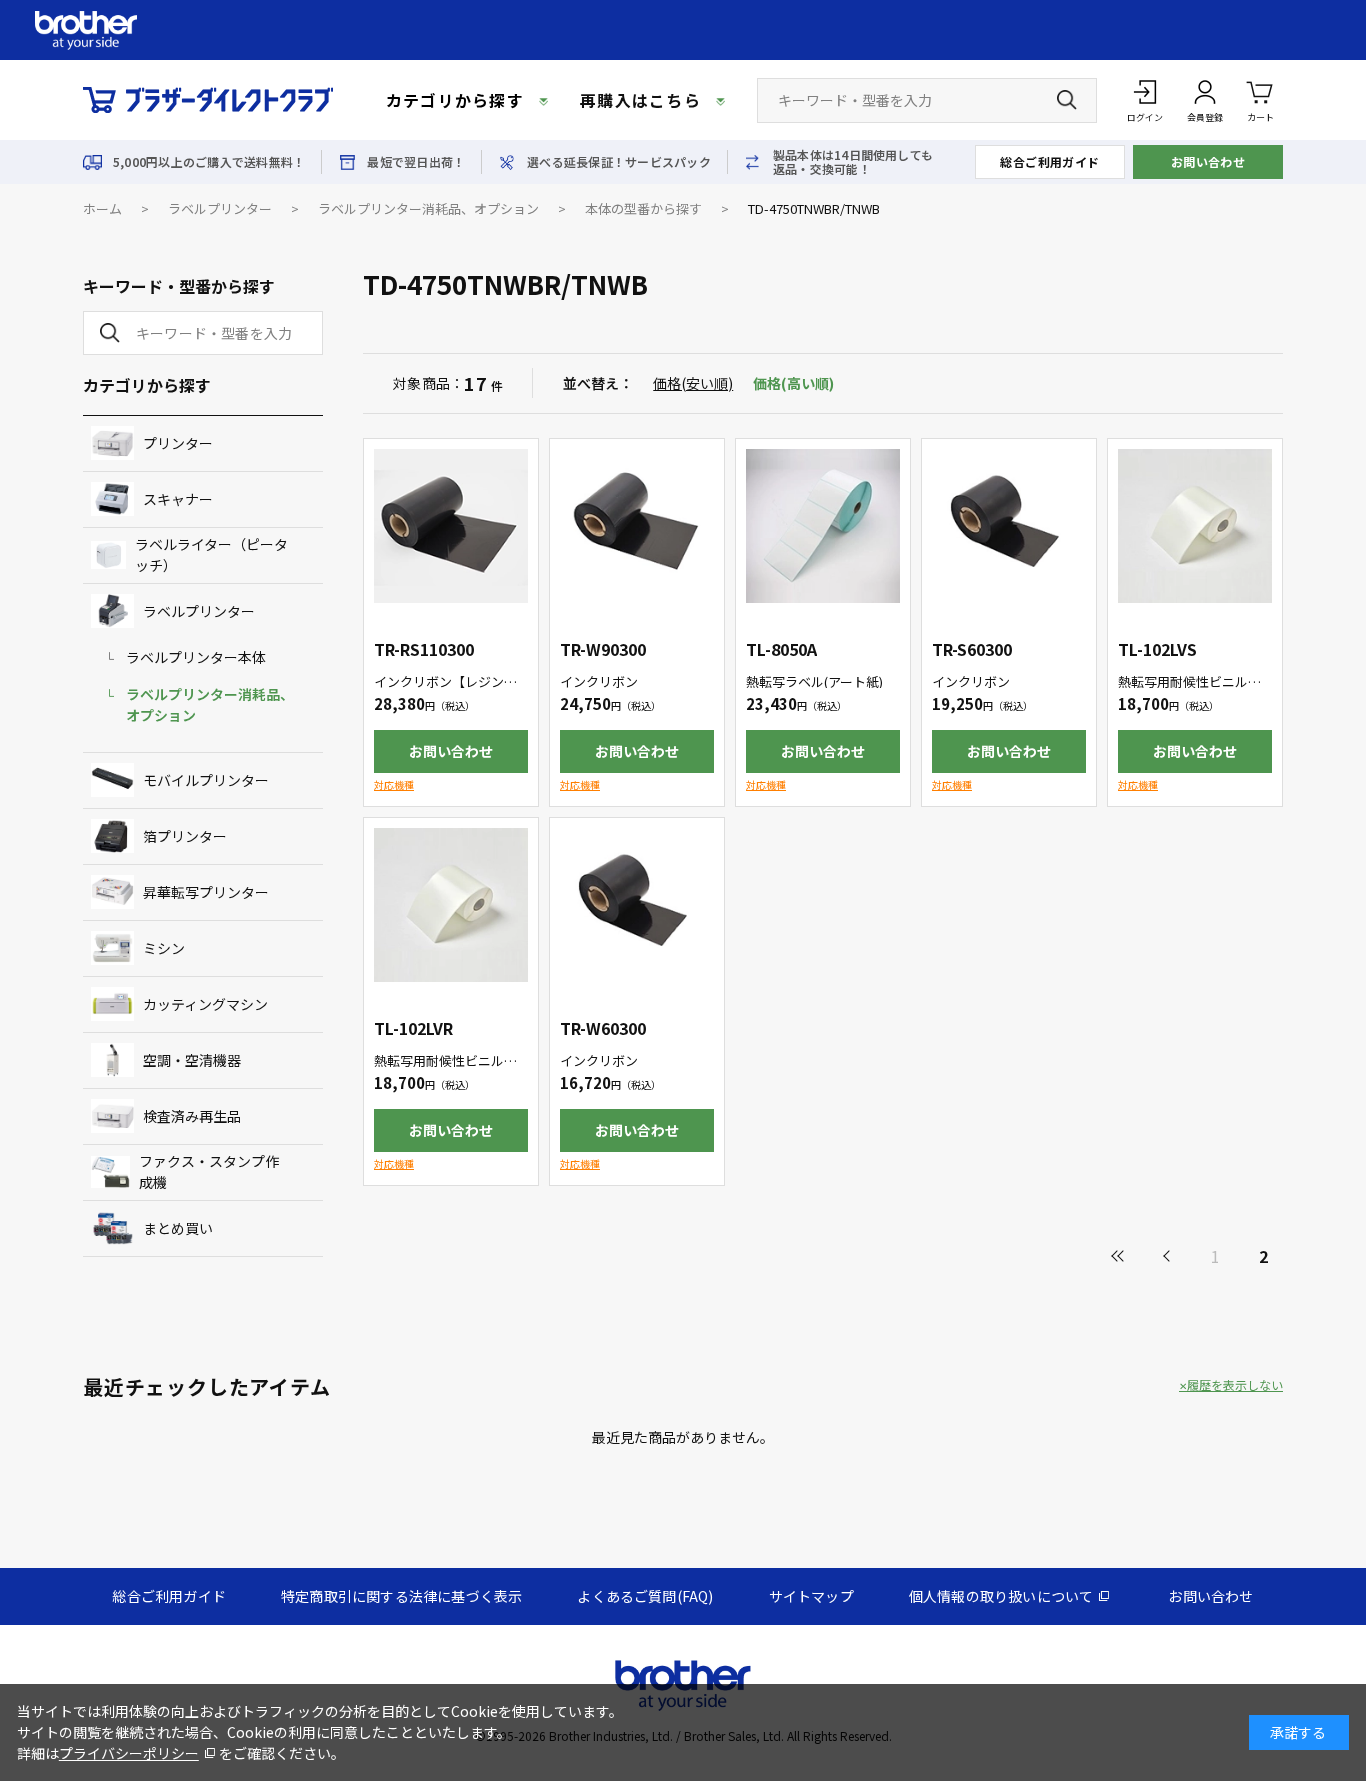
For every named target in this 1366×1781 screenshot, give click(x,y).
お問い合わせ (1208, 161)
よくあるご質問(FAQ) (645, 1596)
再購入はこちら (640, 100)
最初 (1119, 1256)
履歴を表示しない (1235, 1385)
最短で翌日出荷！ (416, 162)
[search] (106, 333)
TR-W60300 (603, 1028)
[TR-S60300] (1009, 526)
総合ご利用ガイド (1050, 161)
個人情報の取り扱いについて (1001, 1596)
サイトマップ (811, 1596)
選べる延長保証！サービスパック (619, 162)
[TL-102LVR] (451, 905)
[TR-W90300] (637, 526)
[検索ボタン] (1067, 100)
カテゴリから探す (455, 100)
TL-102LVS (1157, 649)
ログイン (1145, 117)
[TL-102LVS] (1195, 526)
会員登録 (1205, 117)
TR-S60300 (972, 649)
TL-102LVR (413, 1028)
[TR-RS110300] (451, 526)
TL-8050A (781, 649)
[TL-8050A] (823, 526)
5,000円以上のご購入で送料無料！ (209, 162)
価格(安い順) (693, 383)
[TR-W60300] (637, 905)
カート (1260, 117)
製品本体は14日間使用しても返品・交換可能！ (853, 162)
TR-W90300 (603, 649)
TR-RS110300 (424, 649)
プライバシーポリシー (129, 1753)
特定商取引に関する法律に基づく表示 (401, 1596)
